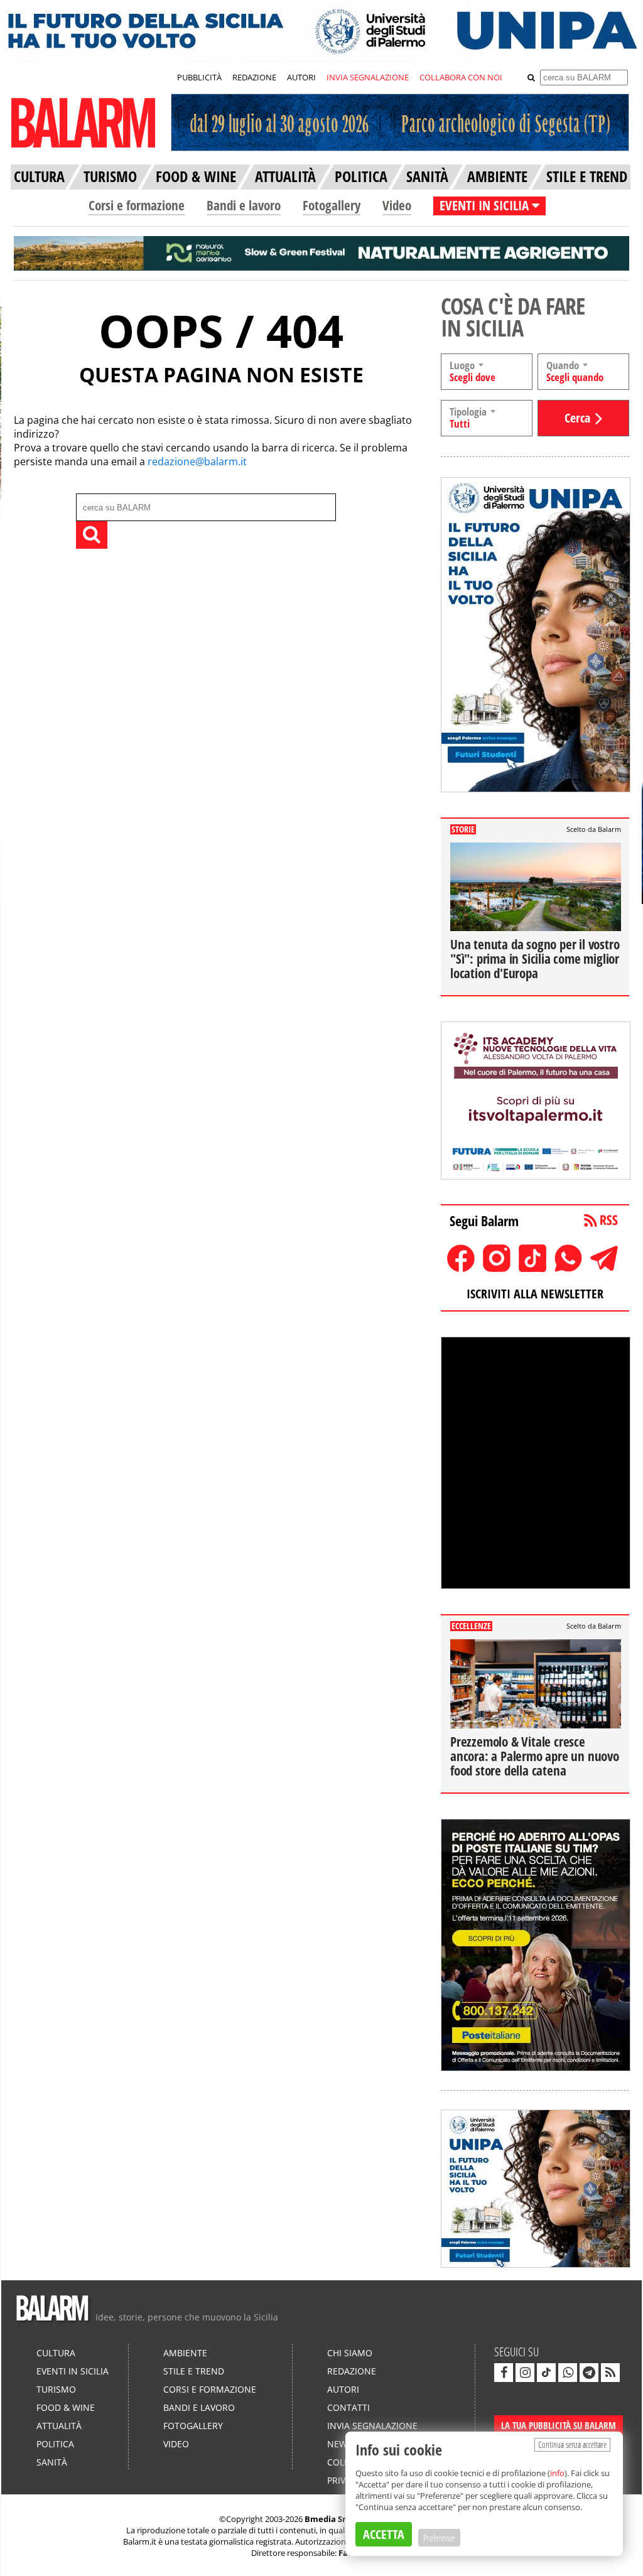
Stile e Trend (194, 2371)
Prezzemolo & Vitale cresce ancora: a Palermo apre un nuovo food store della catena (535, 1756)
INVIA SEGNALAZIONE (368, 77)
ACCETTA (384, 2534)
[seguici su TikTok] (546, 2373)
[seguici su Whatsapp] (568, 2373)
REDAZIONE (254, 77)
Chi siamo (350, 2353)
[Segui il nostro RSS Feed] (610, 2373)
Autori (343, 2389)
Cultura (56, 2353)
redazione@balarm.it (197, 461)
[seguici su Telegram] (589, 2373)
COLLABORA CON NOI (461, 77)
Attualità (59, 2426)
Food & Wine (66, 2407)
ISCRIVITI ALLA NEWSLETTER (535, 1294)
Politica (55, 2444)
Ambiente (185, 2353)
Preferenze (439, 2538)
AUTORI (301, 77)
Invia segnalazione (372, 2426)
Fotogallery (332, 205)
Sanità (52, 2462)
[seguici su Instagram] (525, 2373)
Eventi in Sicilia (73, 2371)
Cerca (577, 418)
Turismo (56, 2389)
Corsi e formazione (137, 205)
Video (397, 205)
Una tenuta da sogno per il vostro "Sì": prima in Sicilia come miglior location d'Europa (535, 959)
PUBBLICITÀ (199, 77)
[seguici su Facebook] (504, 2373)
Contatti (349, 2407)
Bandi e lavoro (244, 205)
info (557, 2473)
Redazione (352, 2371)
